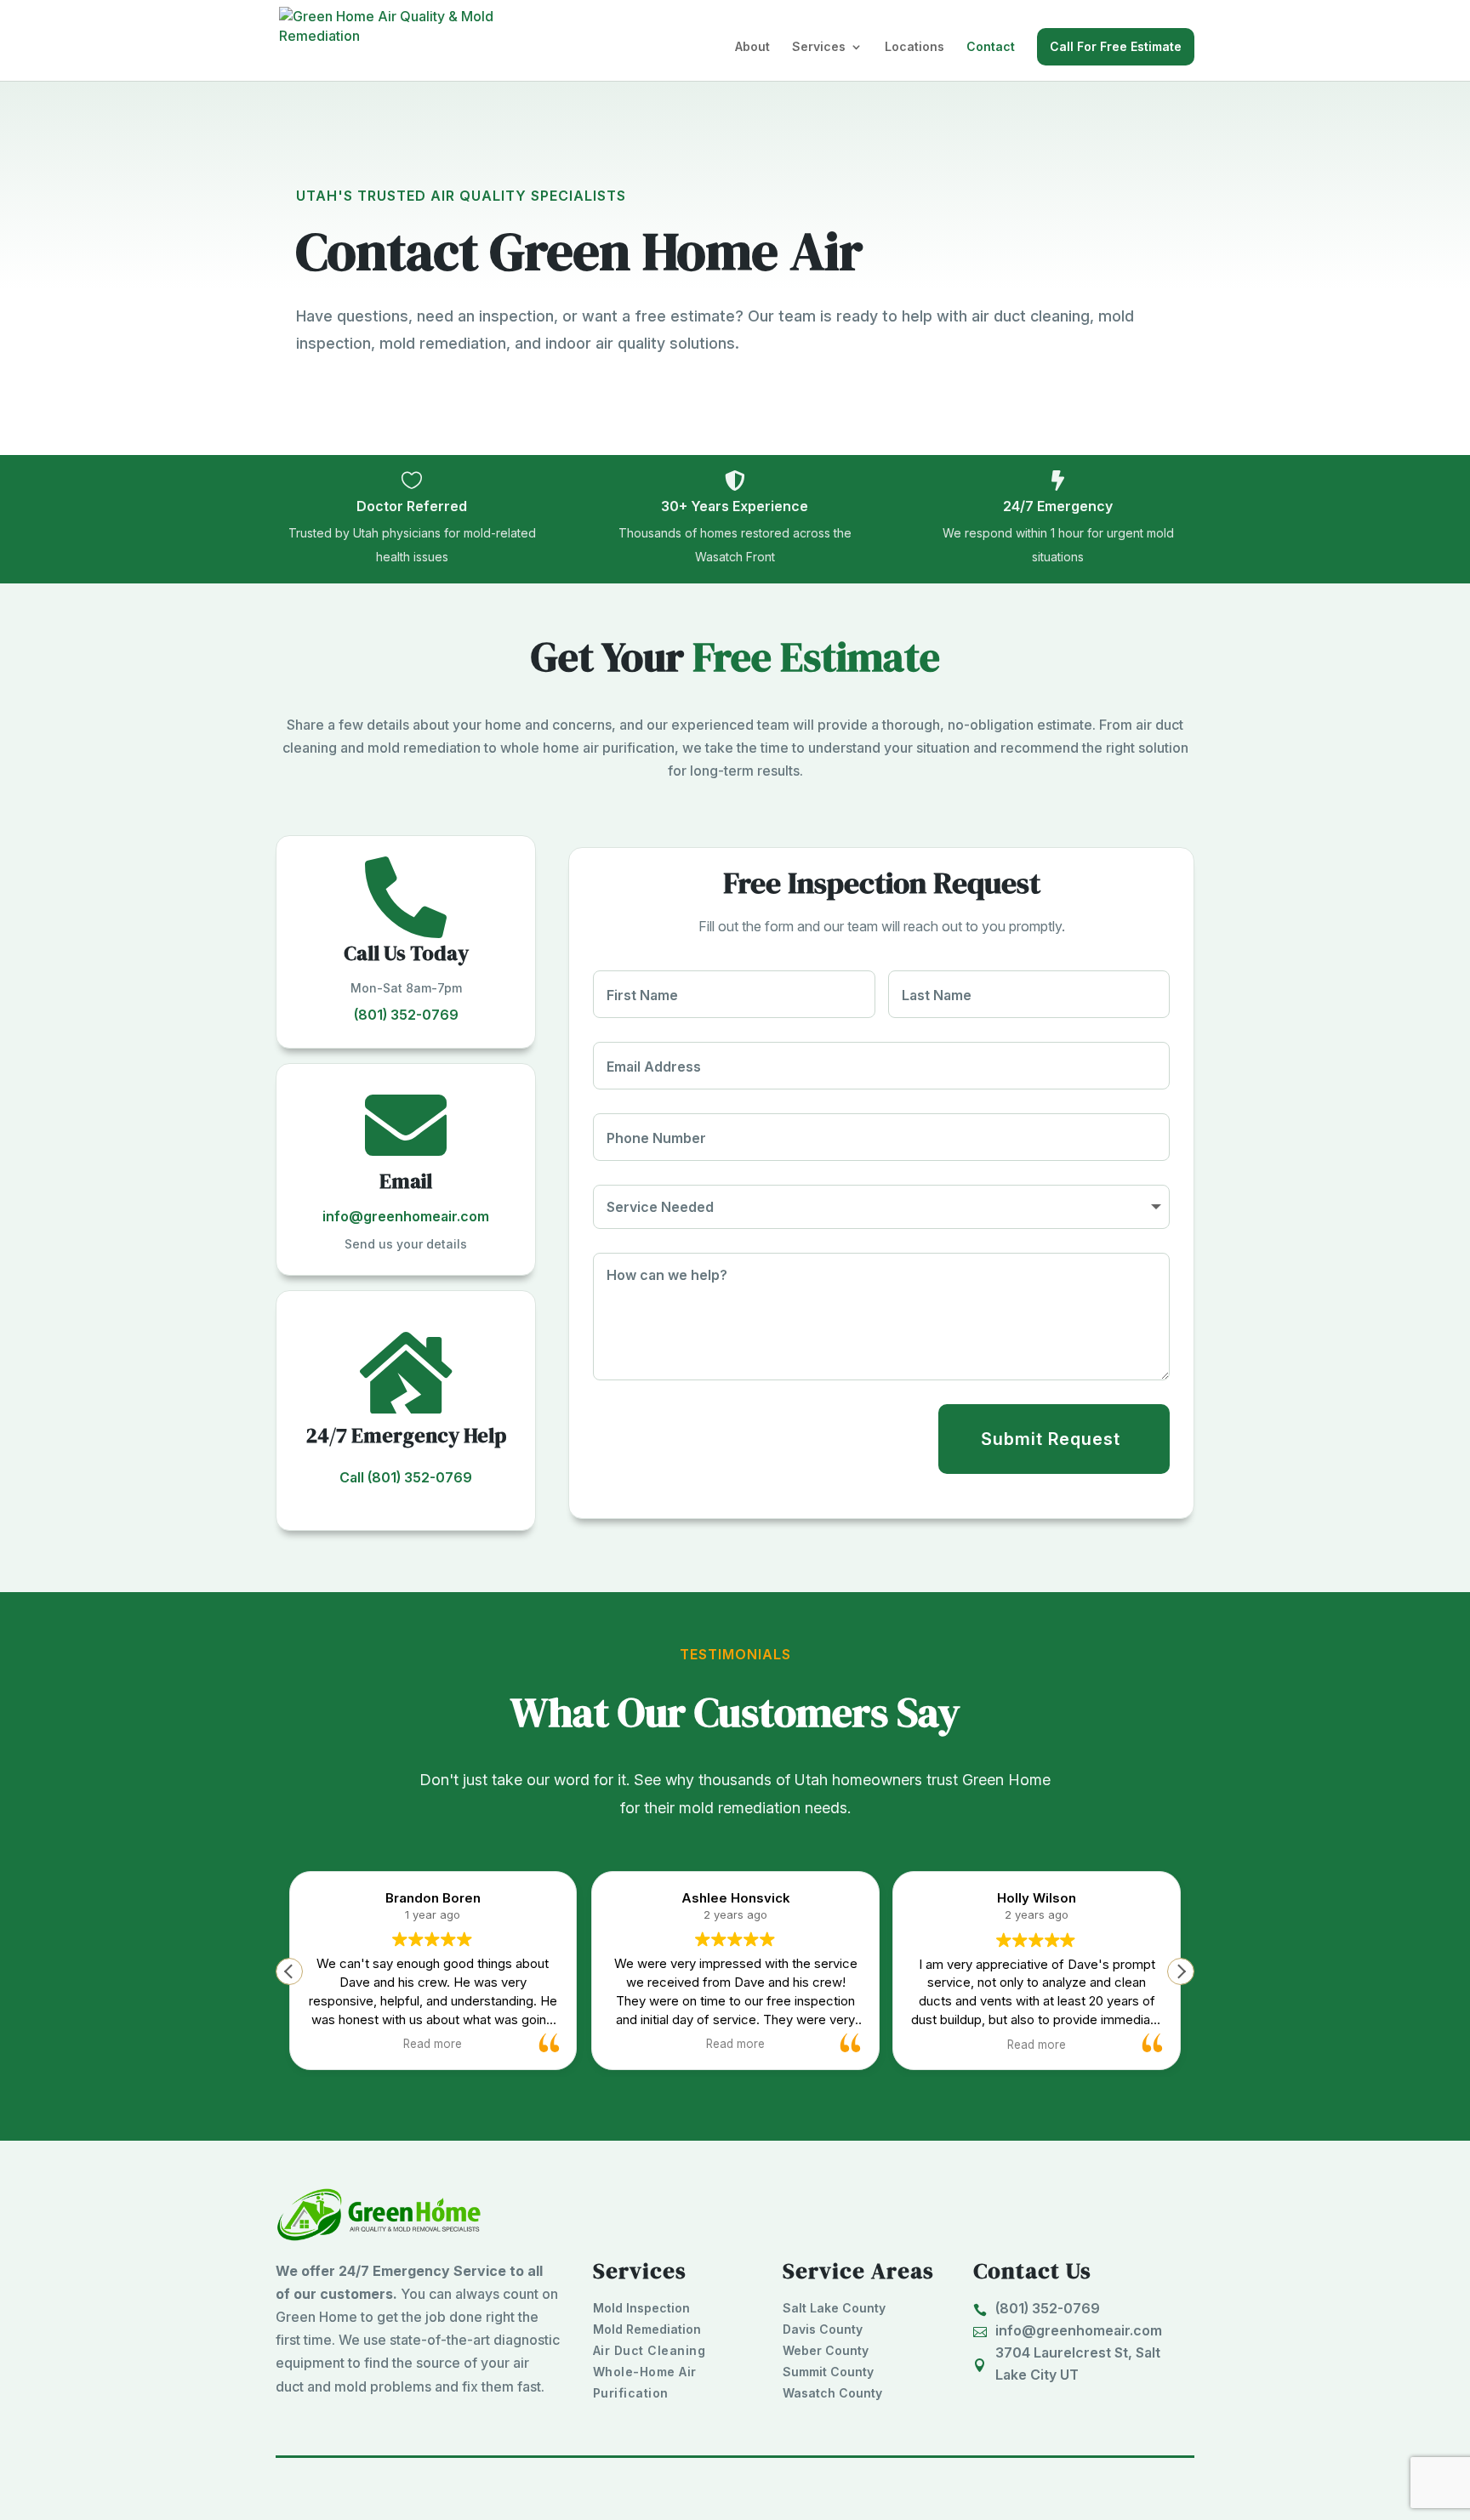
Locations (914, 47)
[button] (1181, 1971)
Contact (991, 47)
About (752, 47)
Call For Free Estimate (1116, 46)
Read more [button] (317, 2044)
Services (819, 47)
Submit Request (1051, 1439)
